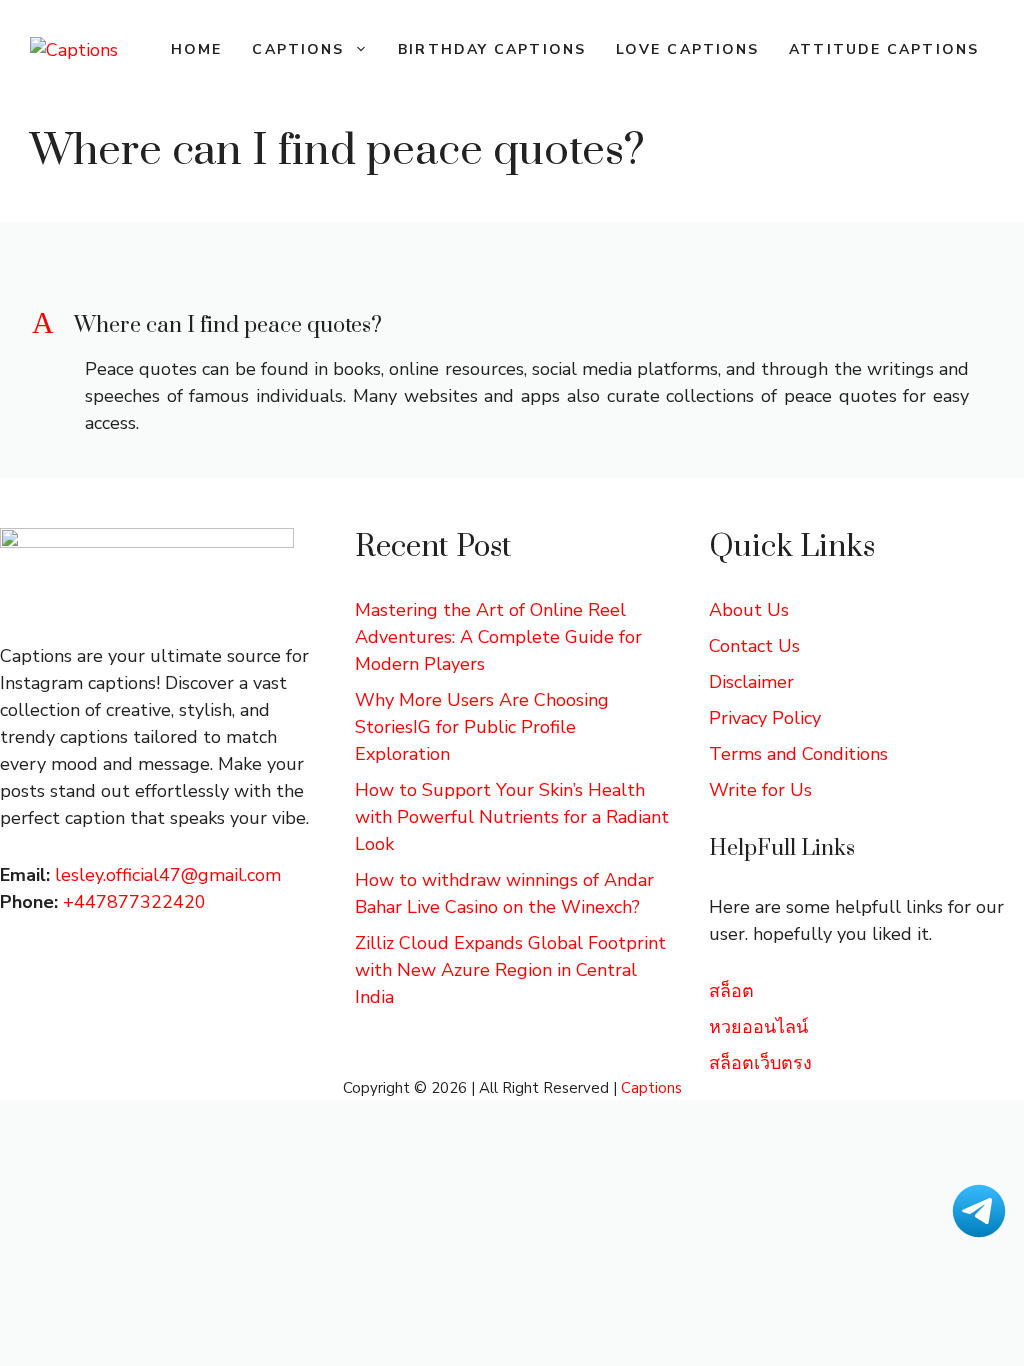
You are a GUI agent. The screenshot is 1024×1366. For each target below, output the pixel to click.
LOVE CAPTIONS (687, 49)
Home (196, 49)
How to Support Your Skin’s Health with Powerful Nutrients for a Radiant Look (512, 817)
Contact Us (754, 646)
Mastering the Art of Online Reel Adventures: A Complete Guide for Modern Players (498, 637)
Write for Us (760, 790)
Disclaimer (751, 682)
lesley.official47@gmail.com (168, 875)
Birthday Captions (492, 49)
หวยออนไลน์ (758, 1027)
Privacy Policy (765, 718)
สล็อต (731, 991)
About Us (749, 610)
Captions (298, 49)
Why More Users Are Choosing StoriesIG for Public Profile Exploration (482, 727)
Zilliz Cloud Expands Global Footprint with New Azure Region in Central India (510, 970)
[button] (512, 326)
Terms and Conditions (798, 754)
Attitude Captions (884, 49)
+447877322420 (134, 902)
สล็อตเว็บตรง (760, 1063)
